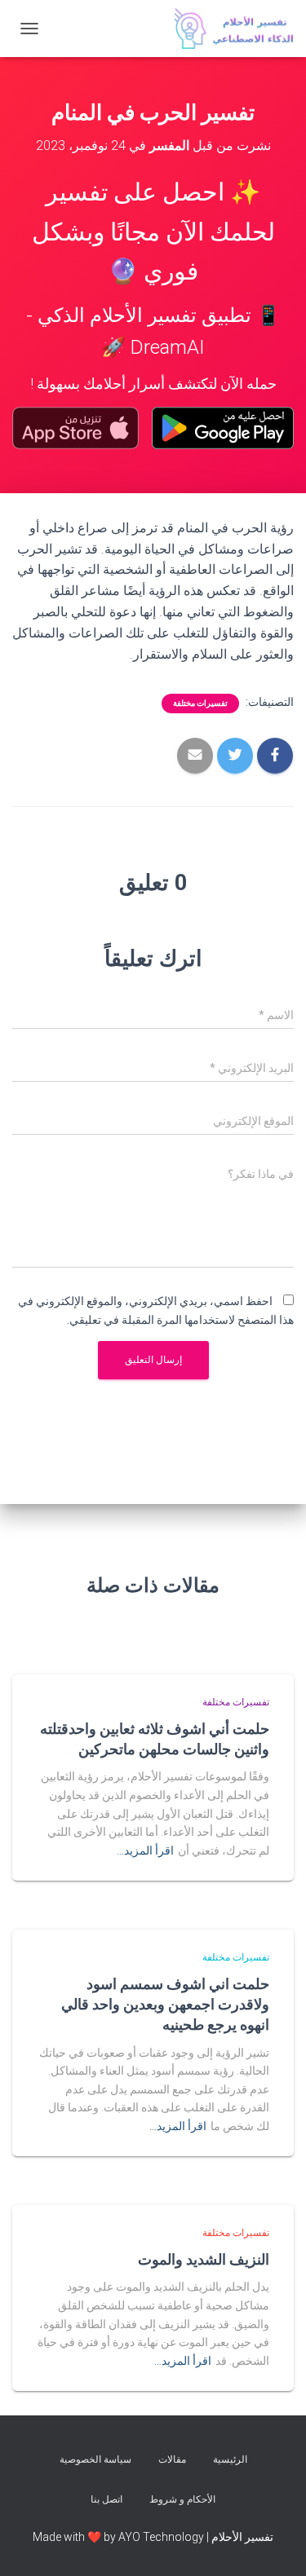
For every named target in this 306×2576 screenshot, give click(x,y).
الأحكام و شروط (182, 2499)
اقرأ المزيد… (145, 1850)
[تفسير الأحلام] (228, 29)
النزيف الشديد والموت (204, 2259)
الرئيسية (230, 2459)
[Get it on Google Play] (223, 428)
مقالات (172, 2459)
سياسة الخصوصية (95, 2459)
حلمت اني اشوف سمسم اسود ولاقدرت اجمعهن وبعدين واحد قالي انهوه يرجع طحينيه (165, 2004)
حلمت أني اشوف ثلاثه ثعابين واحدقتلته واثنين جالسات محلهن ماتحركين (155, 1738)
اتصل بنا (106, 2499)
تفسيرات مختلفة (200, 703)
